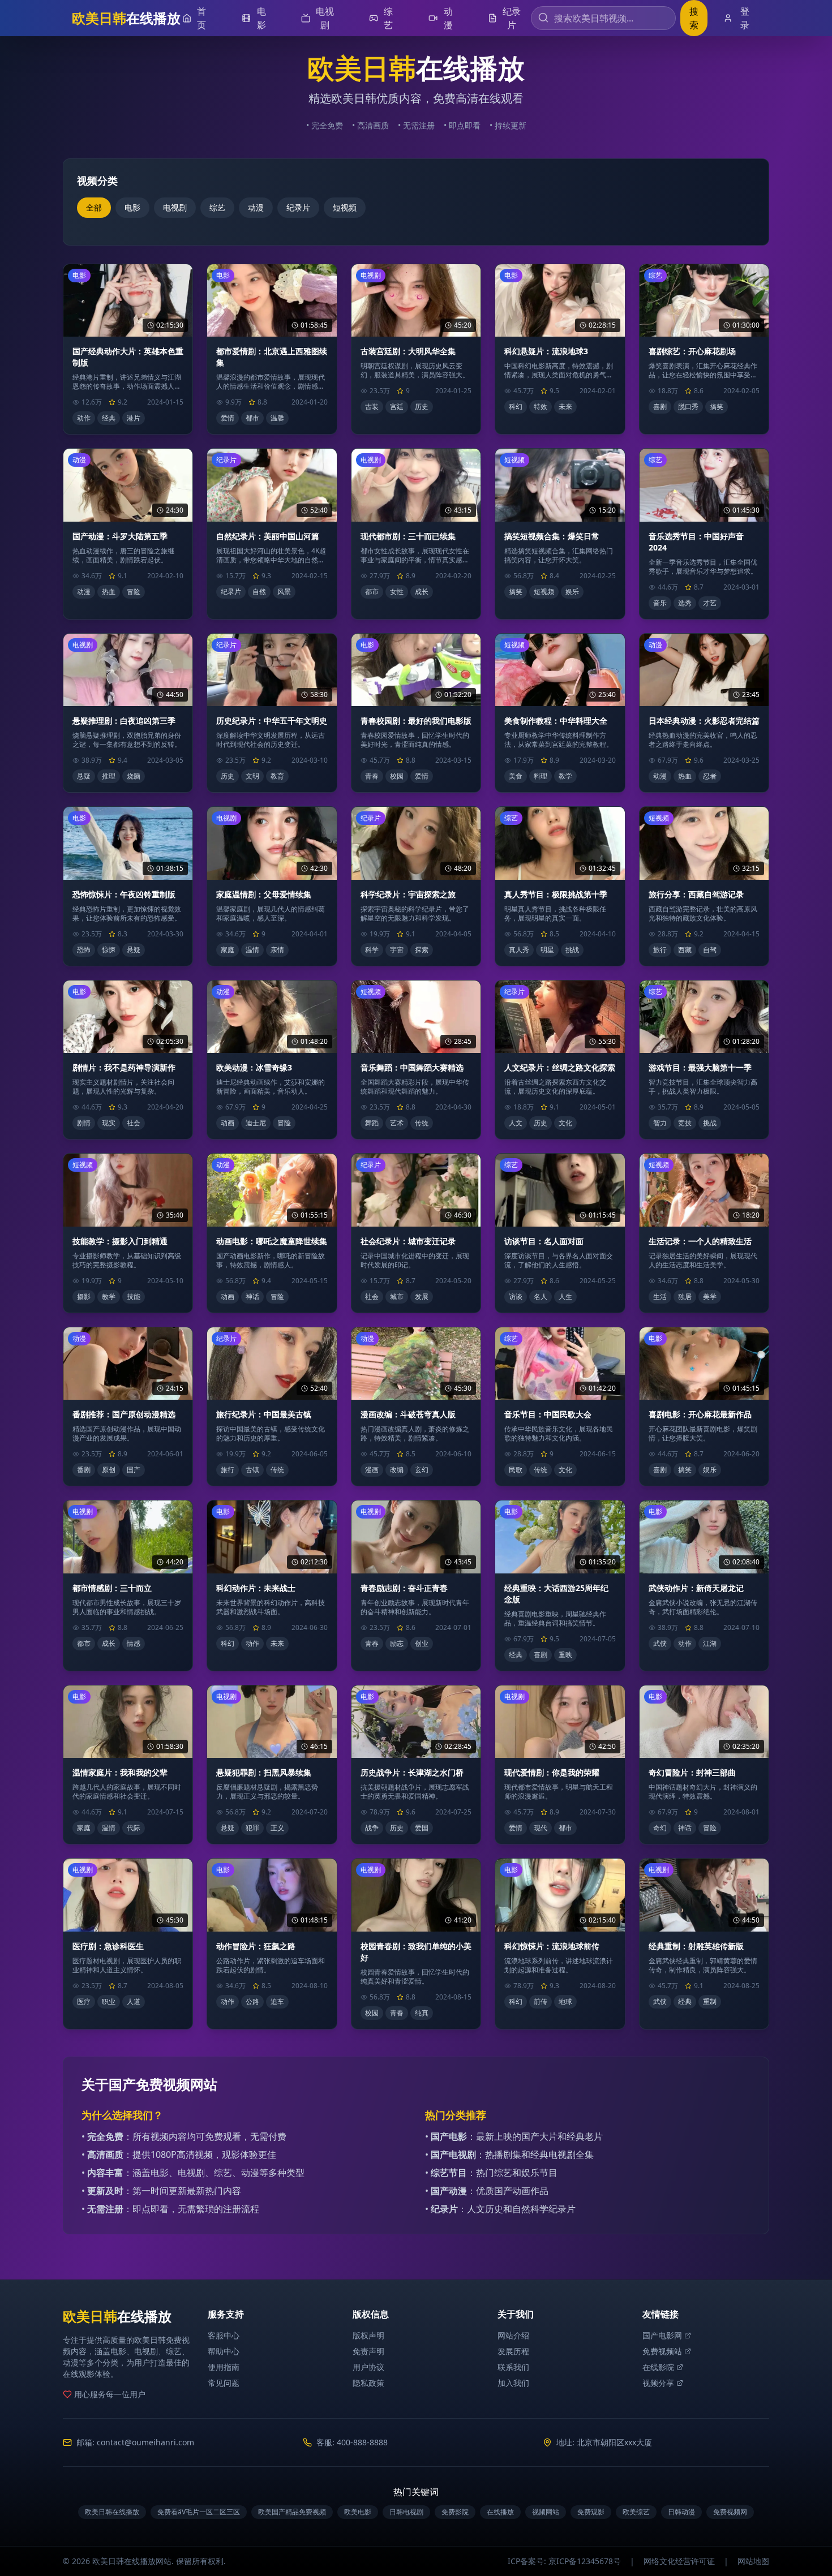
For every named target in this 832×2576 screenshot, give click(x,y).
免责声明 (368, 2351)
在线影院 (658, 2367)
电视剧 (175, 207)
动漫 (256, 207)
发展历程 (513, 2351)
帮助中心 (224, 2351)
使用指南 (224, 2367)
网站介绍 (513, 2335)
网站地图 (753, 2561)
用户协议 (368, 2367)
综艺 (217, 207)
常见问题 (224, 2383)
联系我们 (513, 2367)
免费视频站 (662, 2351)
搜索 (694, 18)
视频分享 (658, 2383)
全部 (94, 207)
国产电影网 (662, 2335)
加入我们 (513, 2383)
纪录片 (298, 207)
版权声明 (368, 2335)
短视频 (345, 207)
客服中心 (224, 2335)
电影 (132, 207)
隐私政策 (368, 2383)
